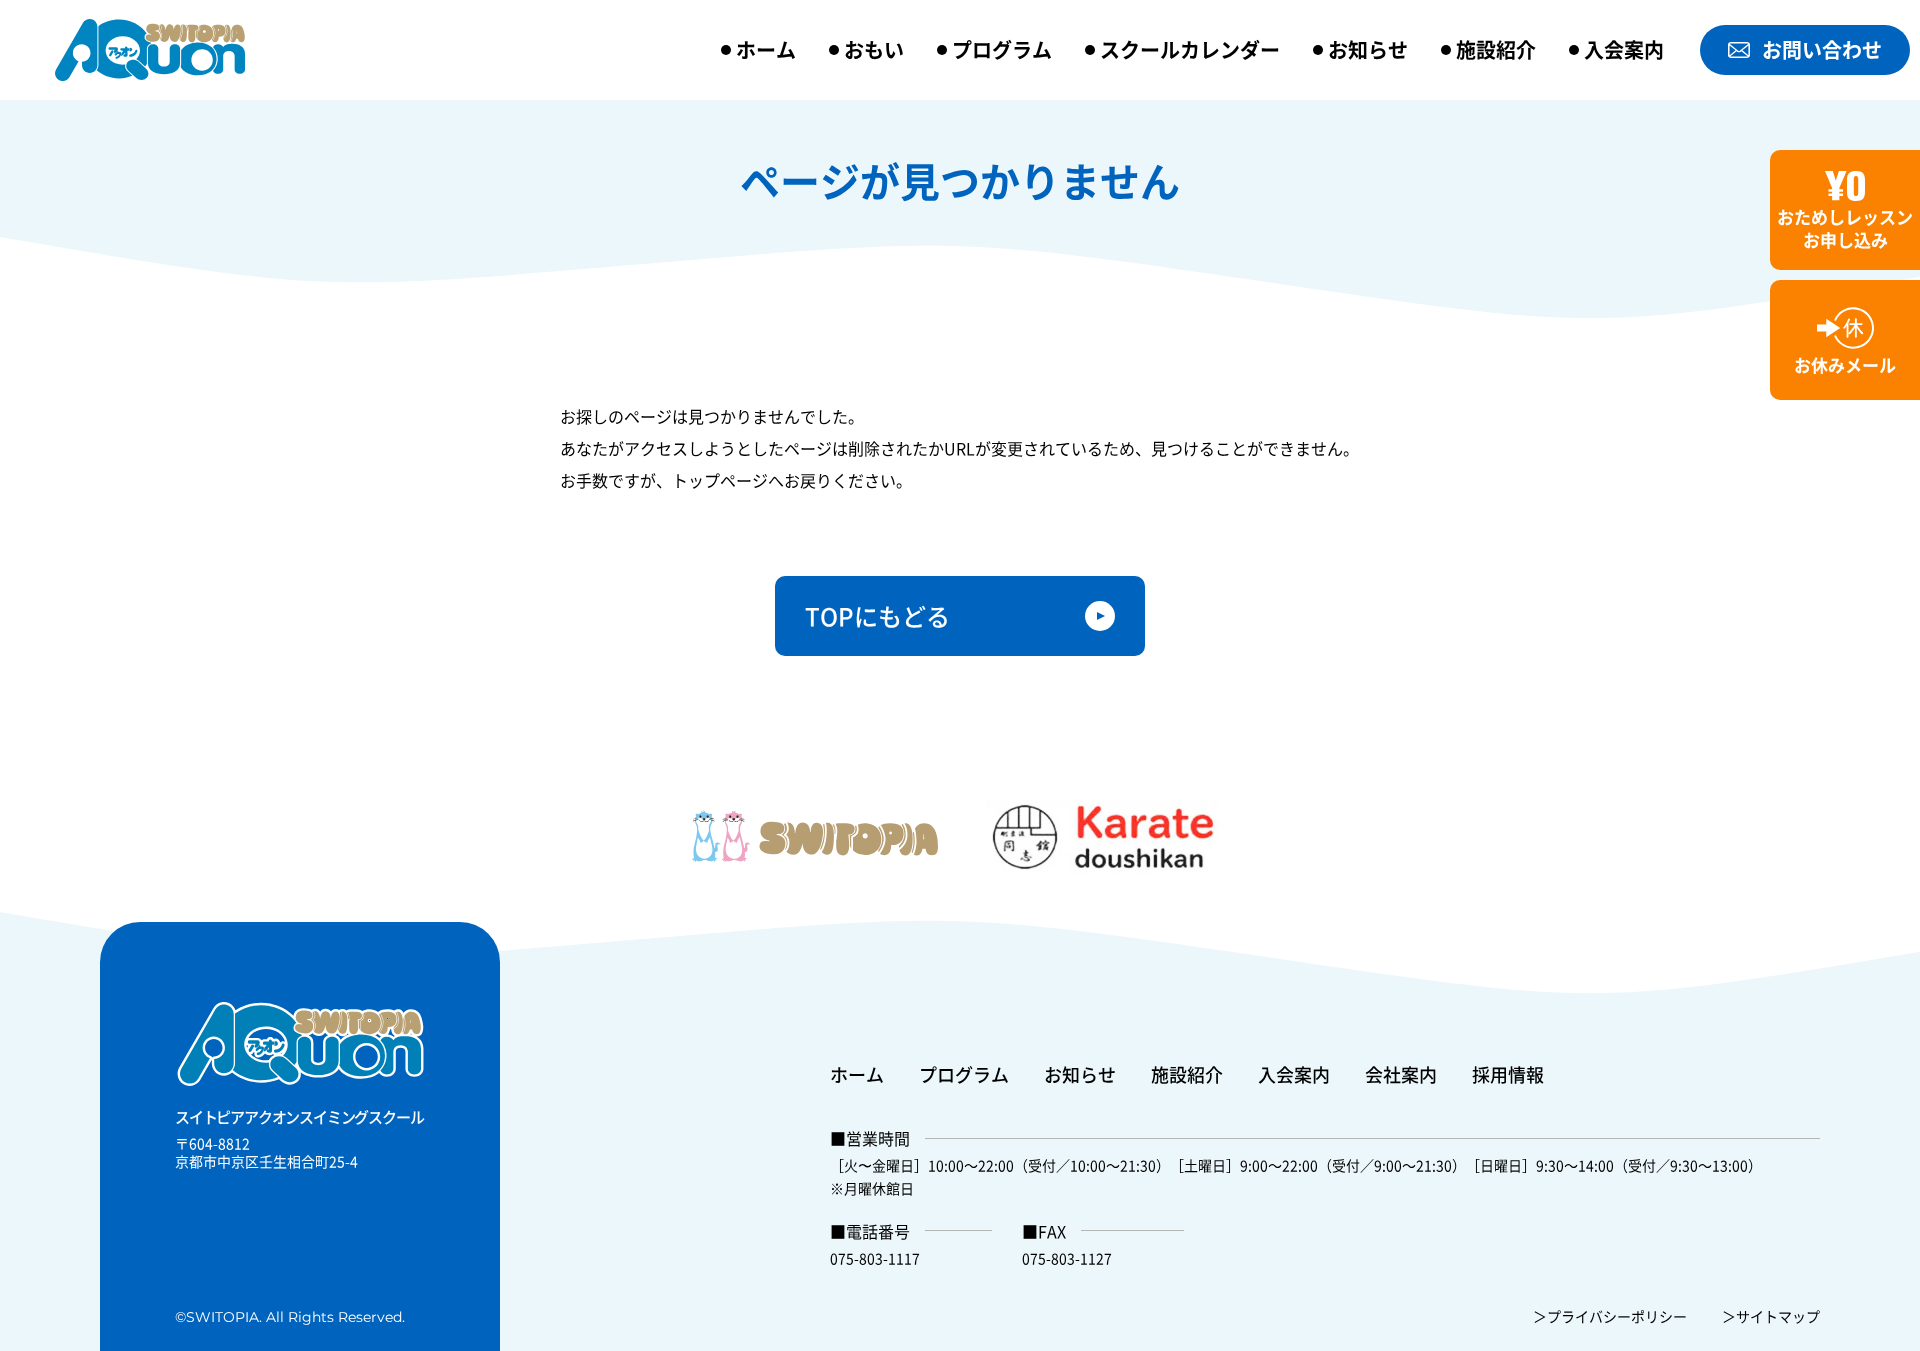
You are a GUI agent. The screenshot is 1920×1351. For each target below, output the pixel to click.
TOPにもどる (877, 615)
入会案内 (1624, 49)
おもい (874, 49)
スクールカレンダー (1190, 49)
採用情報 (1508, 1074)
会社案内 (1401, 1074)
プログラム (1002, 49)
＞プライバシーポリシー (1610, 1316)
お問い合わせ (1822, 49)
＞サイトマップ (1771, 1316)
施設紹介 (1496, 49)
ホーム (766, 49)
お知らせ (1368, 49)
